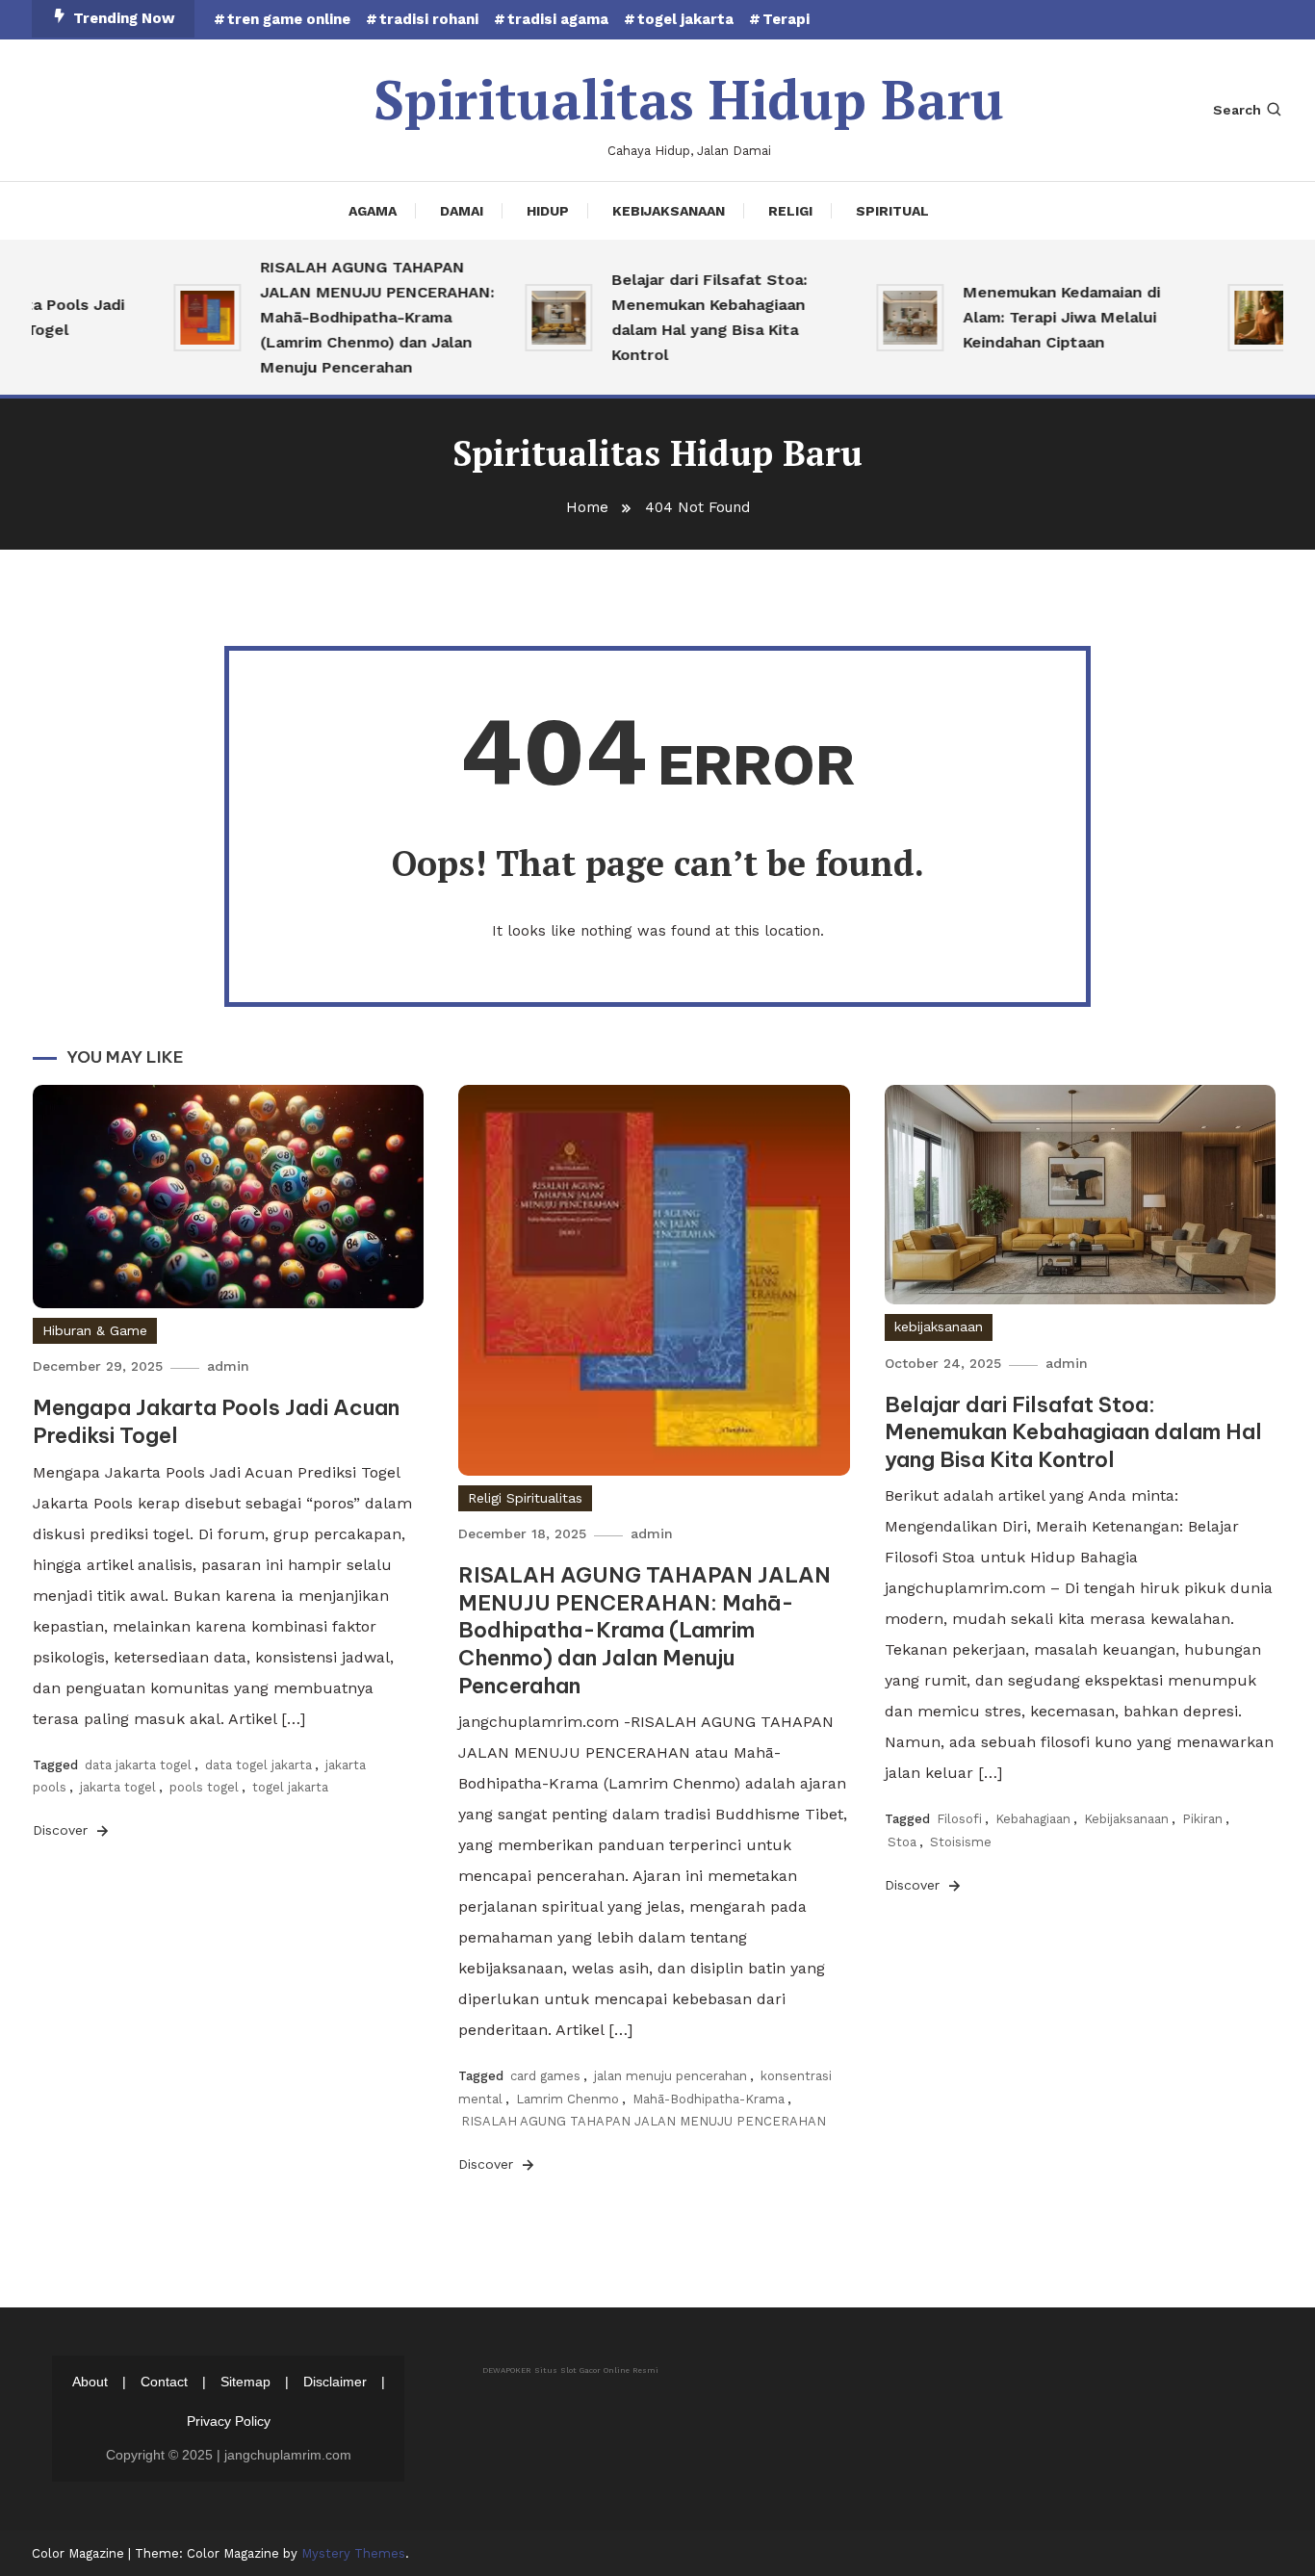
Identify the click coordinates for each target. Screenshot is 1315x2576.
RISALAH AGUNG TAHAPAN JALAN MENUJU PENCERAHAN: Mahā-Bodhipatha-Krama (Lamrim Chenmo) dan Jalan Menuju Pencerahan (349, 317)
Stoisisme (961, 1842)
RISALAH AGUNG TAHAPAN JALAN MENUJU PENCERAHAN (644, 2121)
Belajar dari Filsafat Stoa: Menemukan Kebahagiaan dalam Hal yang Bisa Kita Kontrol (681, 317)
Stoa (902, 1842)
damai (462, 211)
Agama (373, 211)
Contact (164, 2382)
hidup (548, 211)
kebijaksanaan (669, 211)
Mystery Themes (353, 2553)
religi (790, 211)
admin (228, 1366)
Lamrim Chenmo (567, 2099)
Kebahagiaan (1033, 1819)
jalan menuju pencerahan (670, 2076)
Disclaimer (335, 2382)
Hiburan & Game (95, 1330)
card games (545, 2076)
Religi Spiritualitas (525, 1498)
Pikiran (1202, 1819)
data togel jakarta (258, 1765)
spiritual (892, 211)
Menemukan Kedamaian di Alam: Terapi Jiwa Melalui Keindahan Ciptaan (1033, 317)
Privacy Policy (229, 2421)
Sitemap (245, 2382)
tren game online (289, 19)
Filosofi (959, 1819)
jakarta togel (118, 1787)
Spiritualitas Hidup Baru (689, 99)
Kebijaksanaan (1126, 1819)
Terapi (786, 19)
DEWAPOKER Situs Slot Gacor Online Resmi (570, 2370)
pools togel (204, 1787)
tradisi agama (558, 19)
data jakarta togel (138, 1765)
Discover (63, 1830)
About (90, 2382)
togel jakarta (685, 19)
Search (1237, 110)
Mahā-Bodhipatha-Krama (709, 2099)
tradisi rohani (429, 19)
